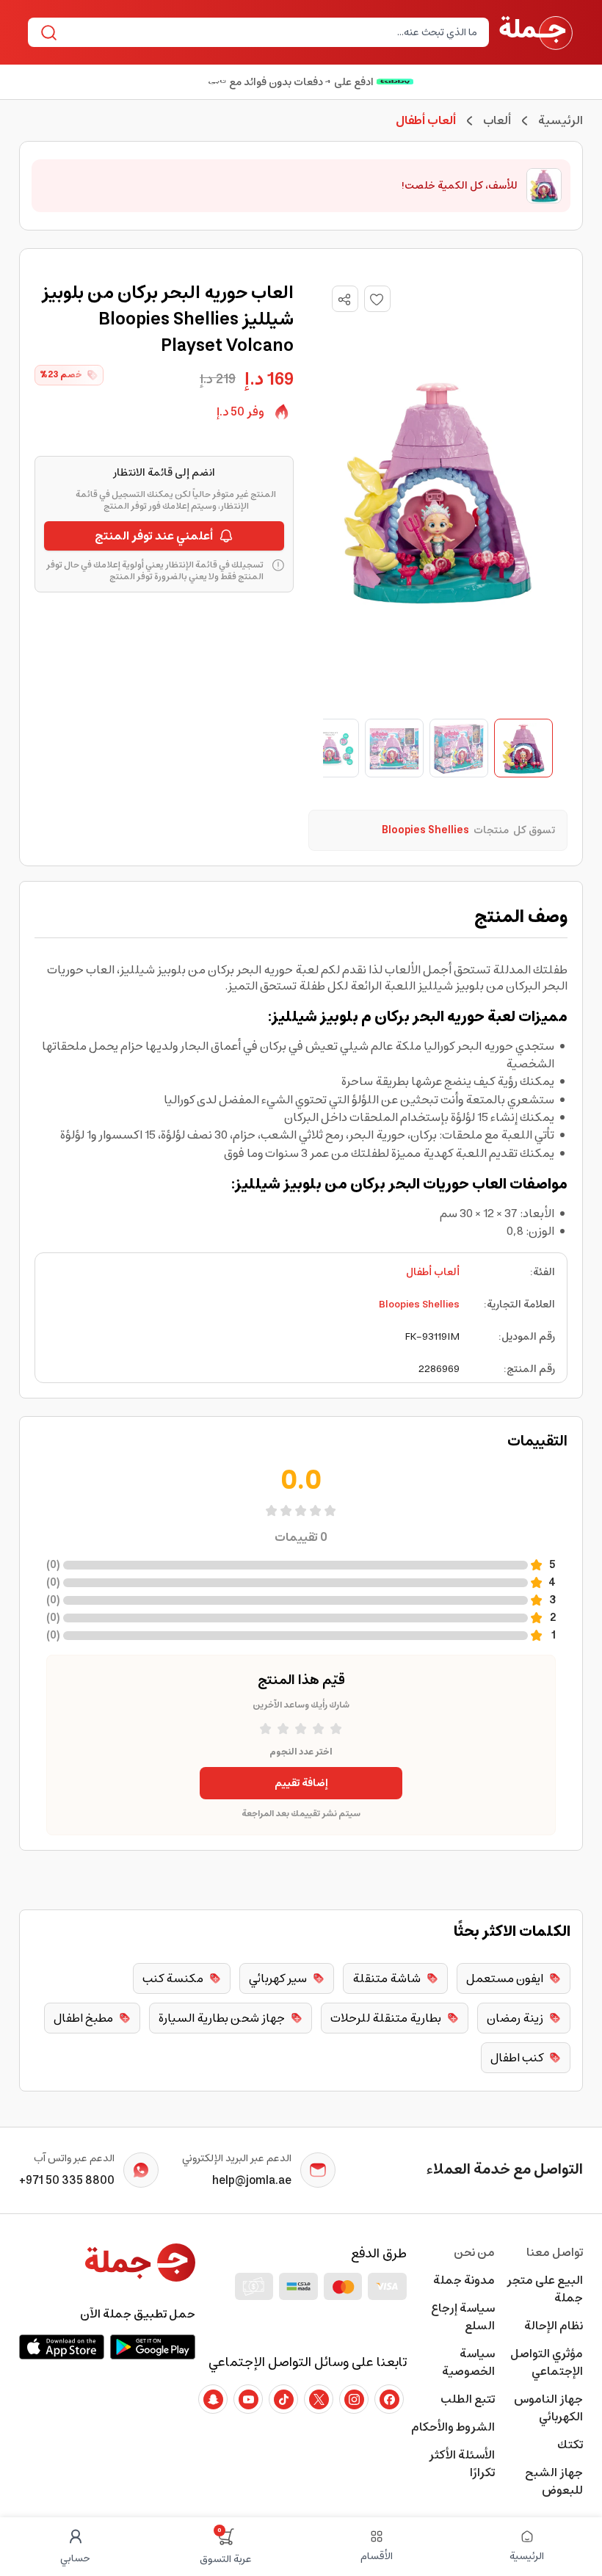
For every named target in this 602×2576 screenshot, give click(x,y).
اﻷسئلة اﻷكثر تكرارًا (462, 2464)
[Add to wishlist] (377, 299)
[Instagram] (354, 2399)
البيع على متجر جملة (545, 2289)
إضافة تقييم (301, 1783)
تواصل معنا (555, 2252)
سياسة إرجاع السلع (463, 2317)
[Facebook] (389, 2399)
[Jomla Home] (536, 32)
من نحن (474, 2252)
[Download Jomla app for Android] (153, 2347)
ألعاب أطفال (433, 1272)
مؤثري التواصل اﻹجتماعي (547, 2362)
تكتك (570, 2445)
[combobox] (271, 32)
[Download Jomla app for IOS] (62, 2347)
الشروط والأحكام (453, 2427)
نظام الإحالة (554, 2326)
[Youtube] (248, 2399)
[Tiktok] (283, 2399)
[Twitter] (319, 2399)
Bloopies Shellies (419, 1305)
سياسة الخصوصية (468, 2362)
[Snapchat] (213, 2399)
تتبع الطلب (468, 2399)
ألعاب (497, 120)
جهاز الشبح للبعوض (554, 2481)
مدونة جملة (464, 2280)
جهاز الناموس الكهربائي (548, 2408)
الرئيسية (561, 120)
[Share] (344, 300)
